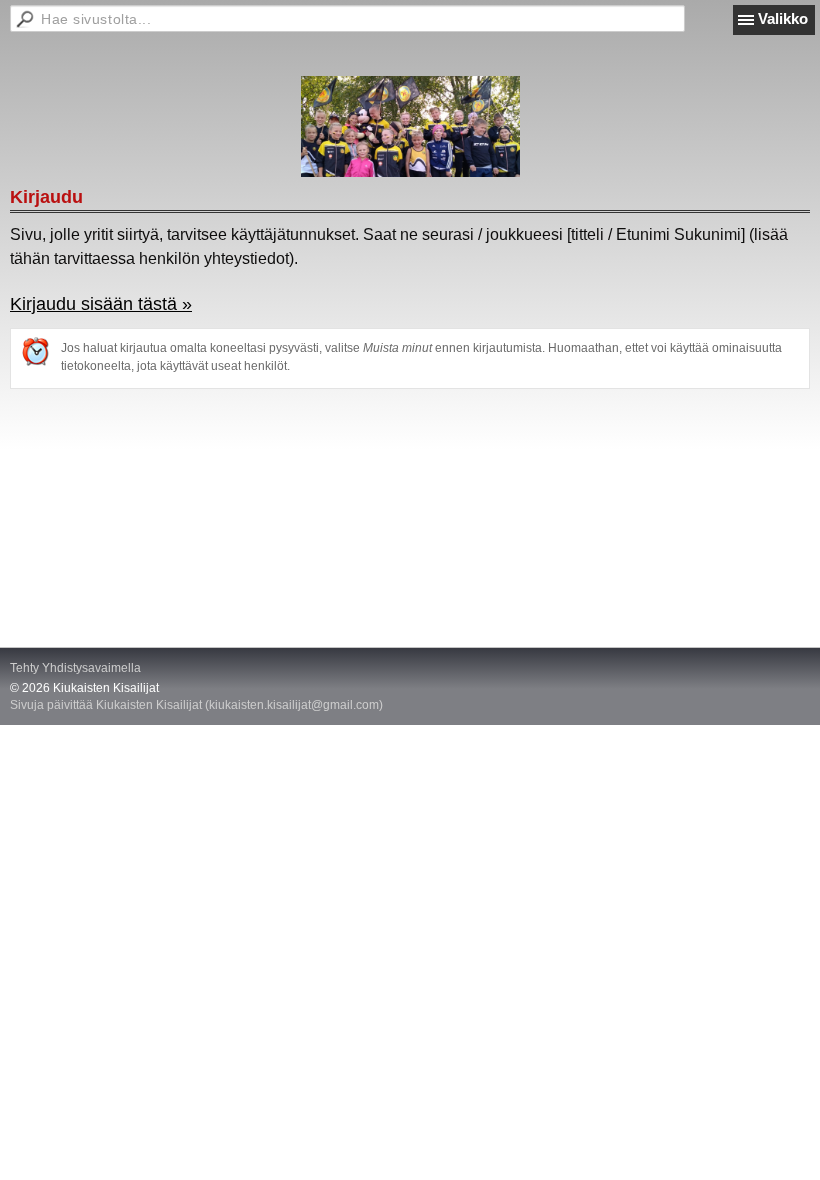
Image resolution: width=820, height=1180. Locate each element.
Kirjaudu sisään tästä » (101, 304)
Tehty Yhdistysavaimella (75, 668)
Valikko (783, 18)
